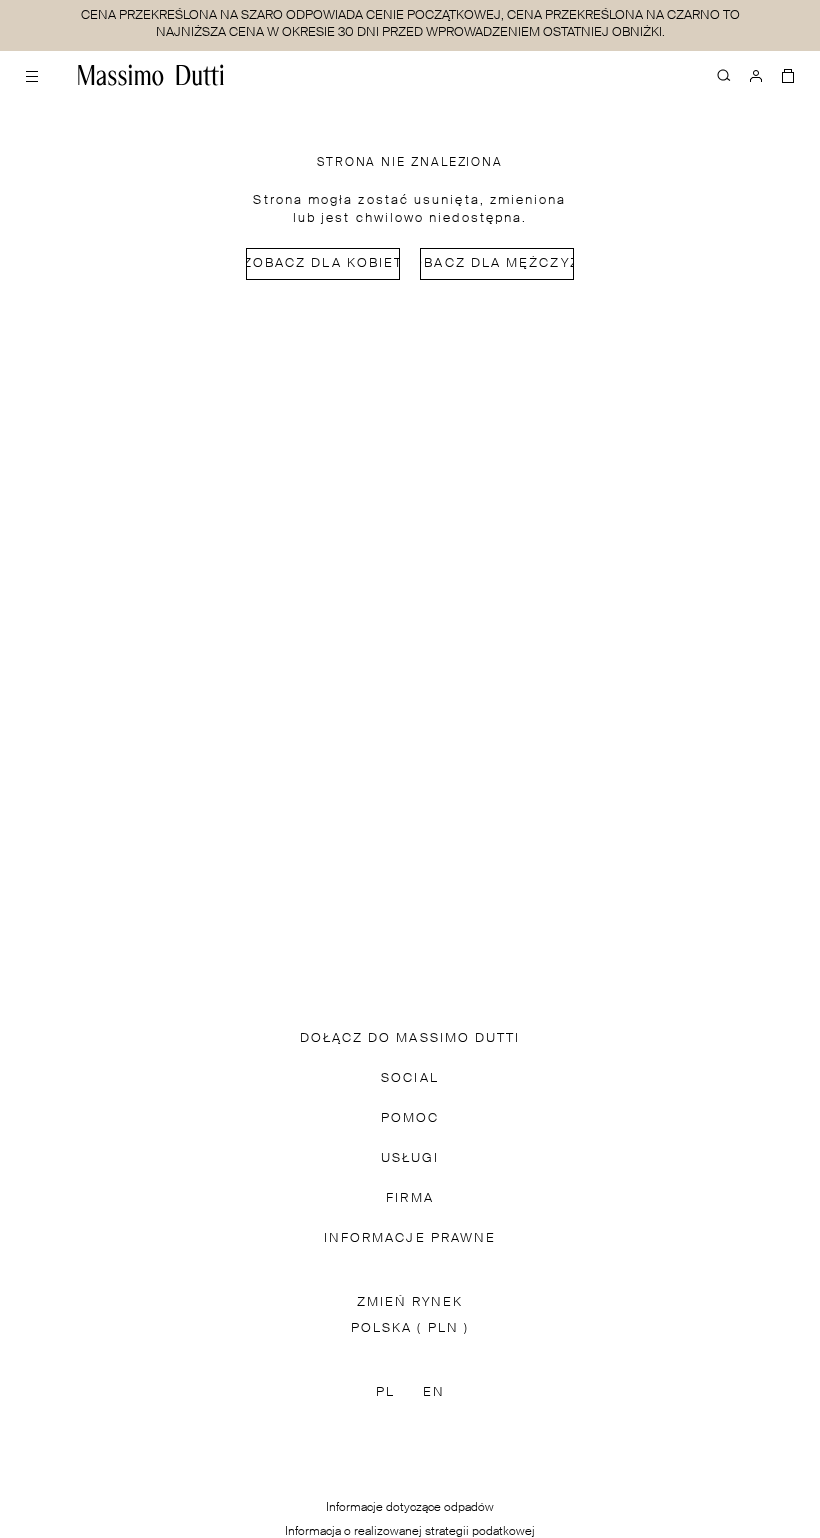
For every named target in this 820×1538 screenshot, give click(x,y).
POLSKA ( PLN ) (410, 1328)
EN (434, 1392)
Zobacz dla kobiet (323, 263)
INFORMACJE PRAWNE (410, 1238)
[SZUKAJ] (724, 75)
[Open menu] (32, 75)
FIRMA (409, 1198)
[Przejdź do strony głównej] (151, 75)
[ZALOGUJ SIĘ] (756, 75)
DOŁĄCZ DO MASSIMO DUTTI (410, 1038)
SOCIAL (409, 1078)
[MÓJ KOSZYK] (788, 75)
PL (385, 1392)
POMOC (410, 1118)
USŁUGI (410, 1158)
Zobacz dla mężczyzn (497, 263)
